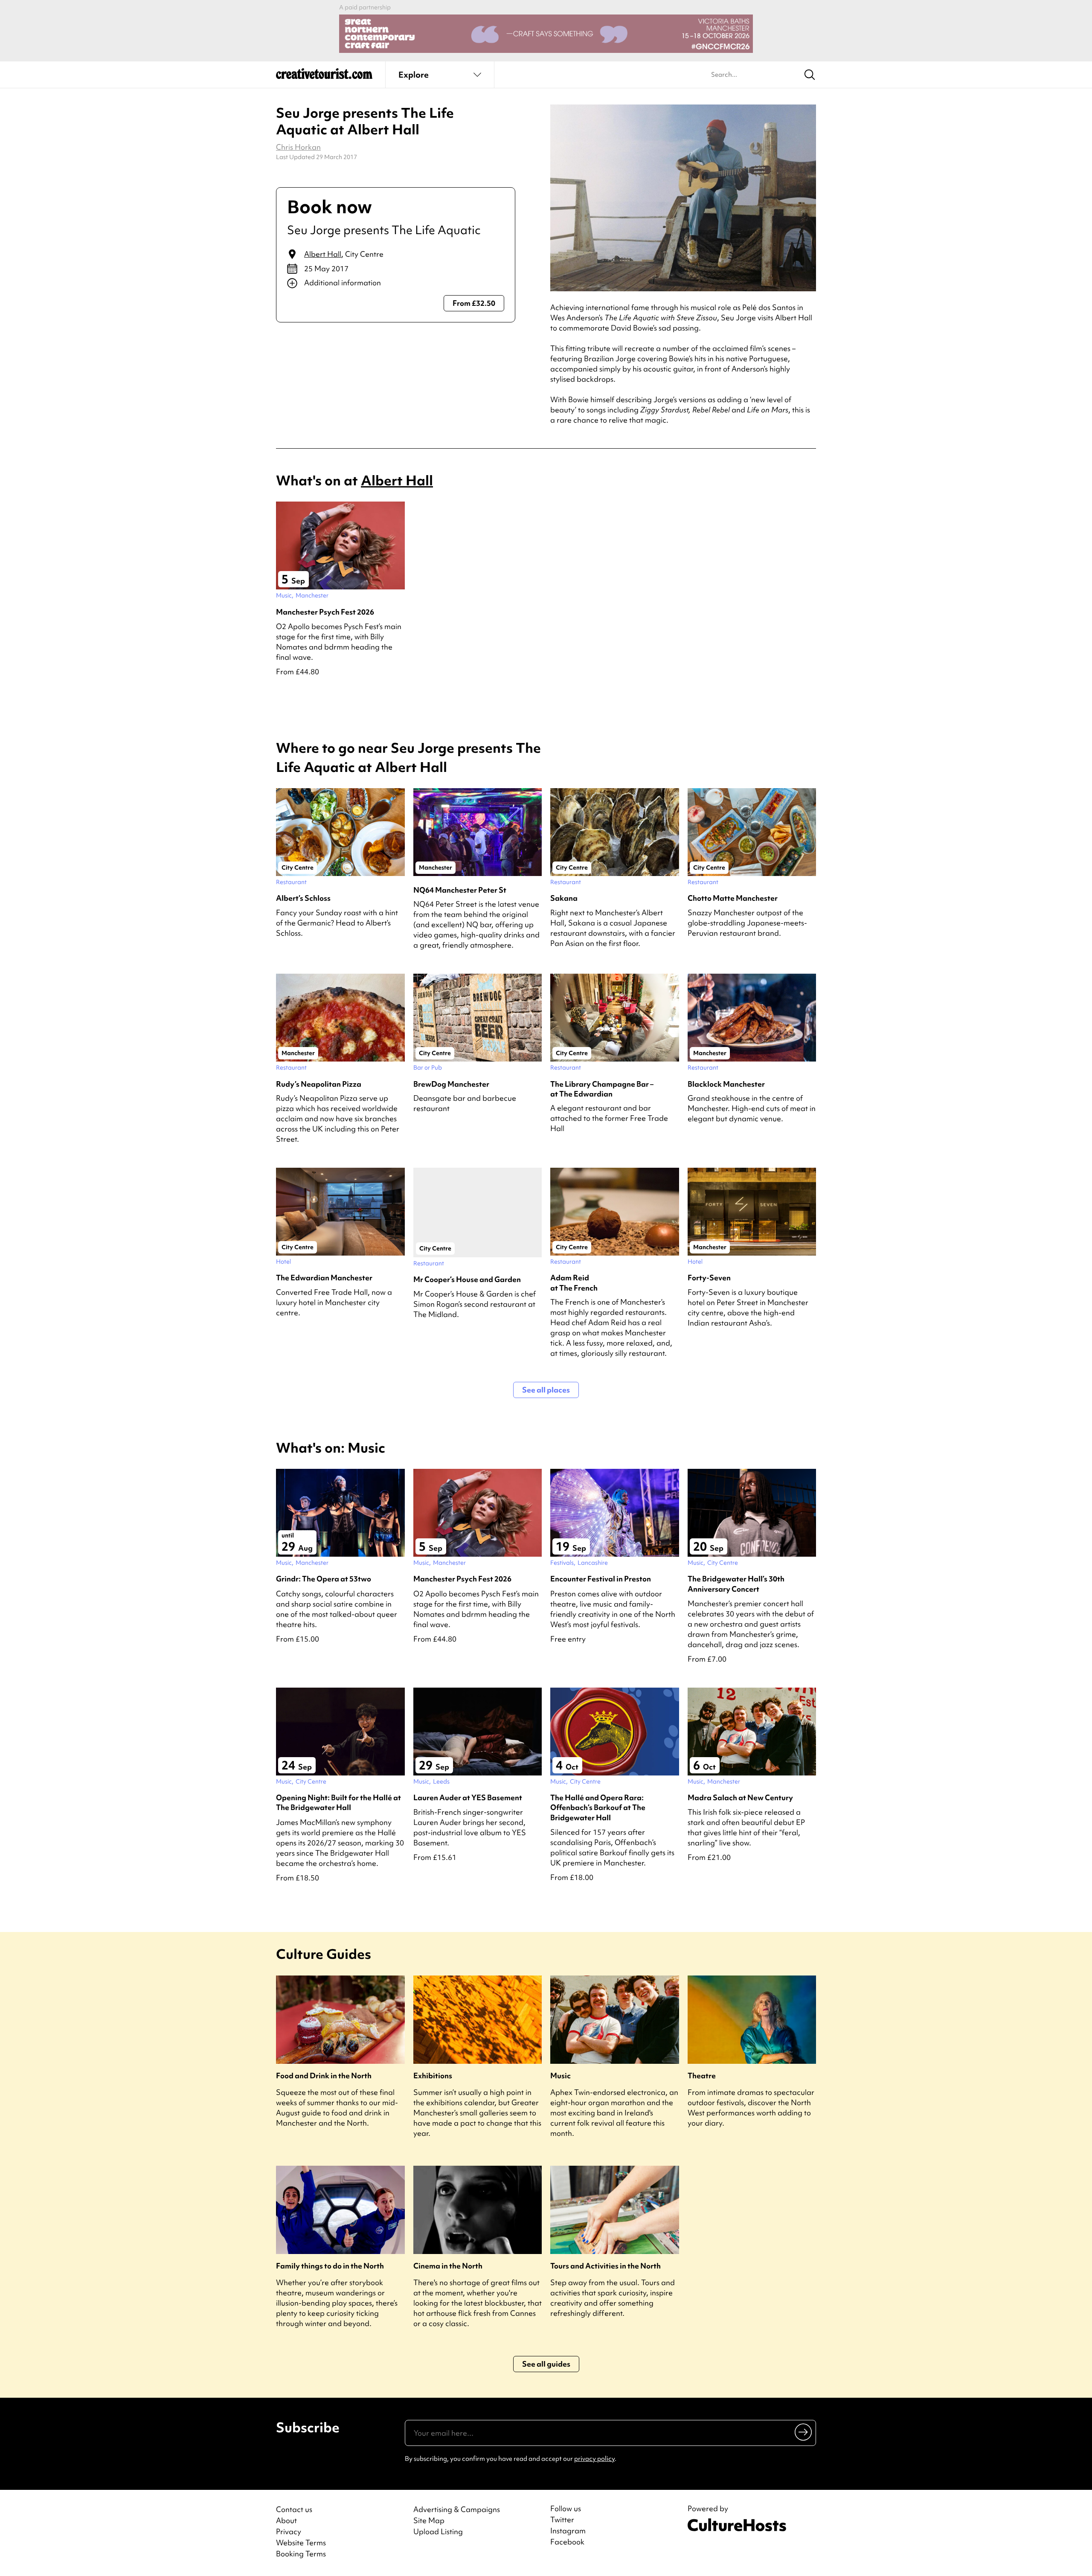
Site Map (429, 2520)
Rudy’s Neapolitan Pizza (319, 1084)
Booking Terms (301, 2554)
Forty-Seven (709, 1278)
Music (561, 2076)
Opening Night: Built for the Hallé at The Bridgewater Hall (338, 1802)
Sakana (564, 898)
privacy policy (594, 2459)
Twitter (562, 2520)
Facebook (567, 2542)
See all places (546, 1390)
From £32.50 (474, 303)
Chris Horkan (298, 147)
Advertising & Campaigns (457, 2509)
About (286, 2520)
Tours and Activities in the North (606, 2266)
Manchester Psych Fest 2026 (325, 612)
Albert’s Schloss (303, 898)
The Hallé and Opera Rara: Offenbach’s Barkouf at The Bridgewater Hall (598, 1807)
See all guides (546, 2364)
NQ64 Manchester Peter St (460, 890)
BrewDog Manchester (451, 1084)
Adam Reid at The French (574, 1282)
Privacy (289, 2531)
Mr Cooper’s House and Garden (467, 1279)
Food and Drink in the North (324, 2076)
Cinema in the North (448, 2266)
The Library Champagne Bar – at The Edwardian (602, 1089)
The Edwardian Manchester (324, 1278)
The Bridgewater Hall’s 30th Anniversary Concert (736, 1584)
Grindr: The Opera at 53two (324, 1579)
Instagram (568, 2531)
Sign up (804, 2432)
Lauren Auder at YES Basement (468, 1797)
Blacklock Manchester (726, 1084)
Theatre (702, 2076)
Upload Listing (438, 2531)
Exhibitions (433, 2076)
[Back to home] (324, 77)
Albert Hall (323, 254)
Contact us (294, 2509)
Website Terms (301, 2543)
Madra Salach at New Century (740, 1797)
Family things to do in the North (330, 2266)
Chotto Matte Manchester (733, 898)
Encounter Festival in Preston (601, 1579)
